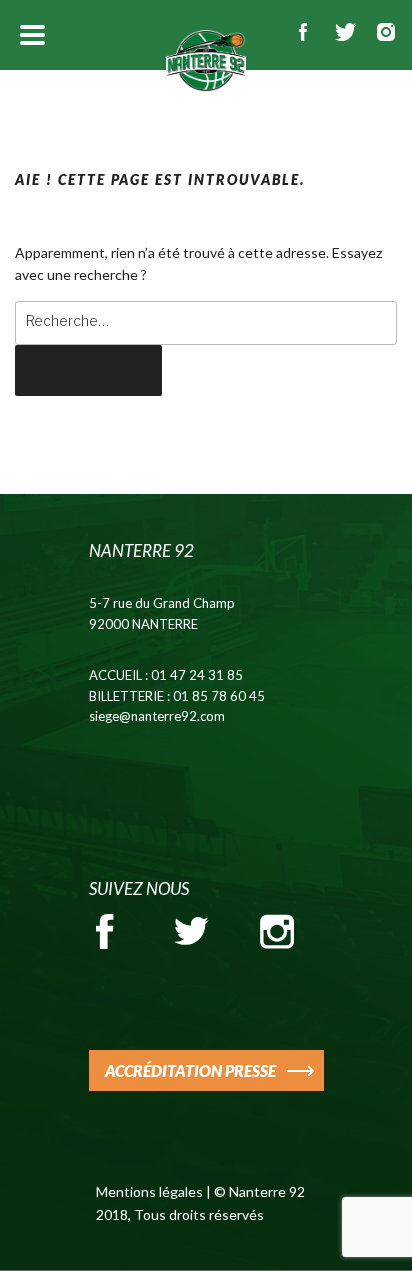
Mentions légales (149, 1191)
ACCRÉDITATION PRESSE (190, 1070)
